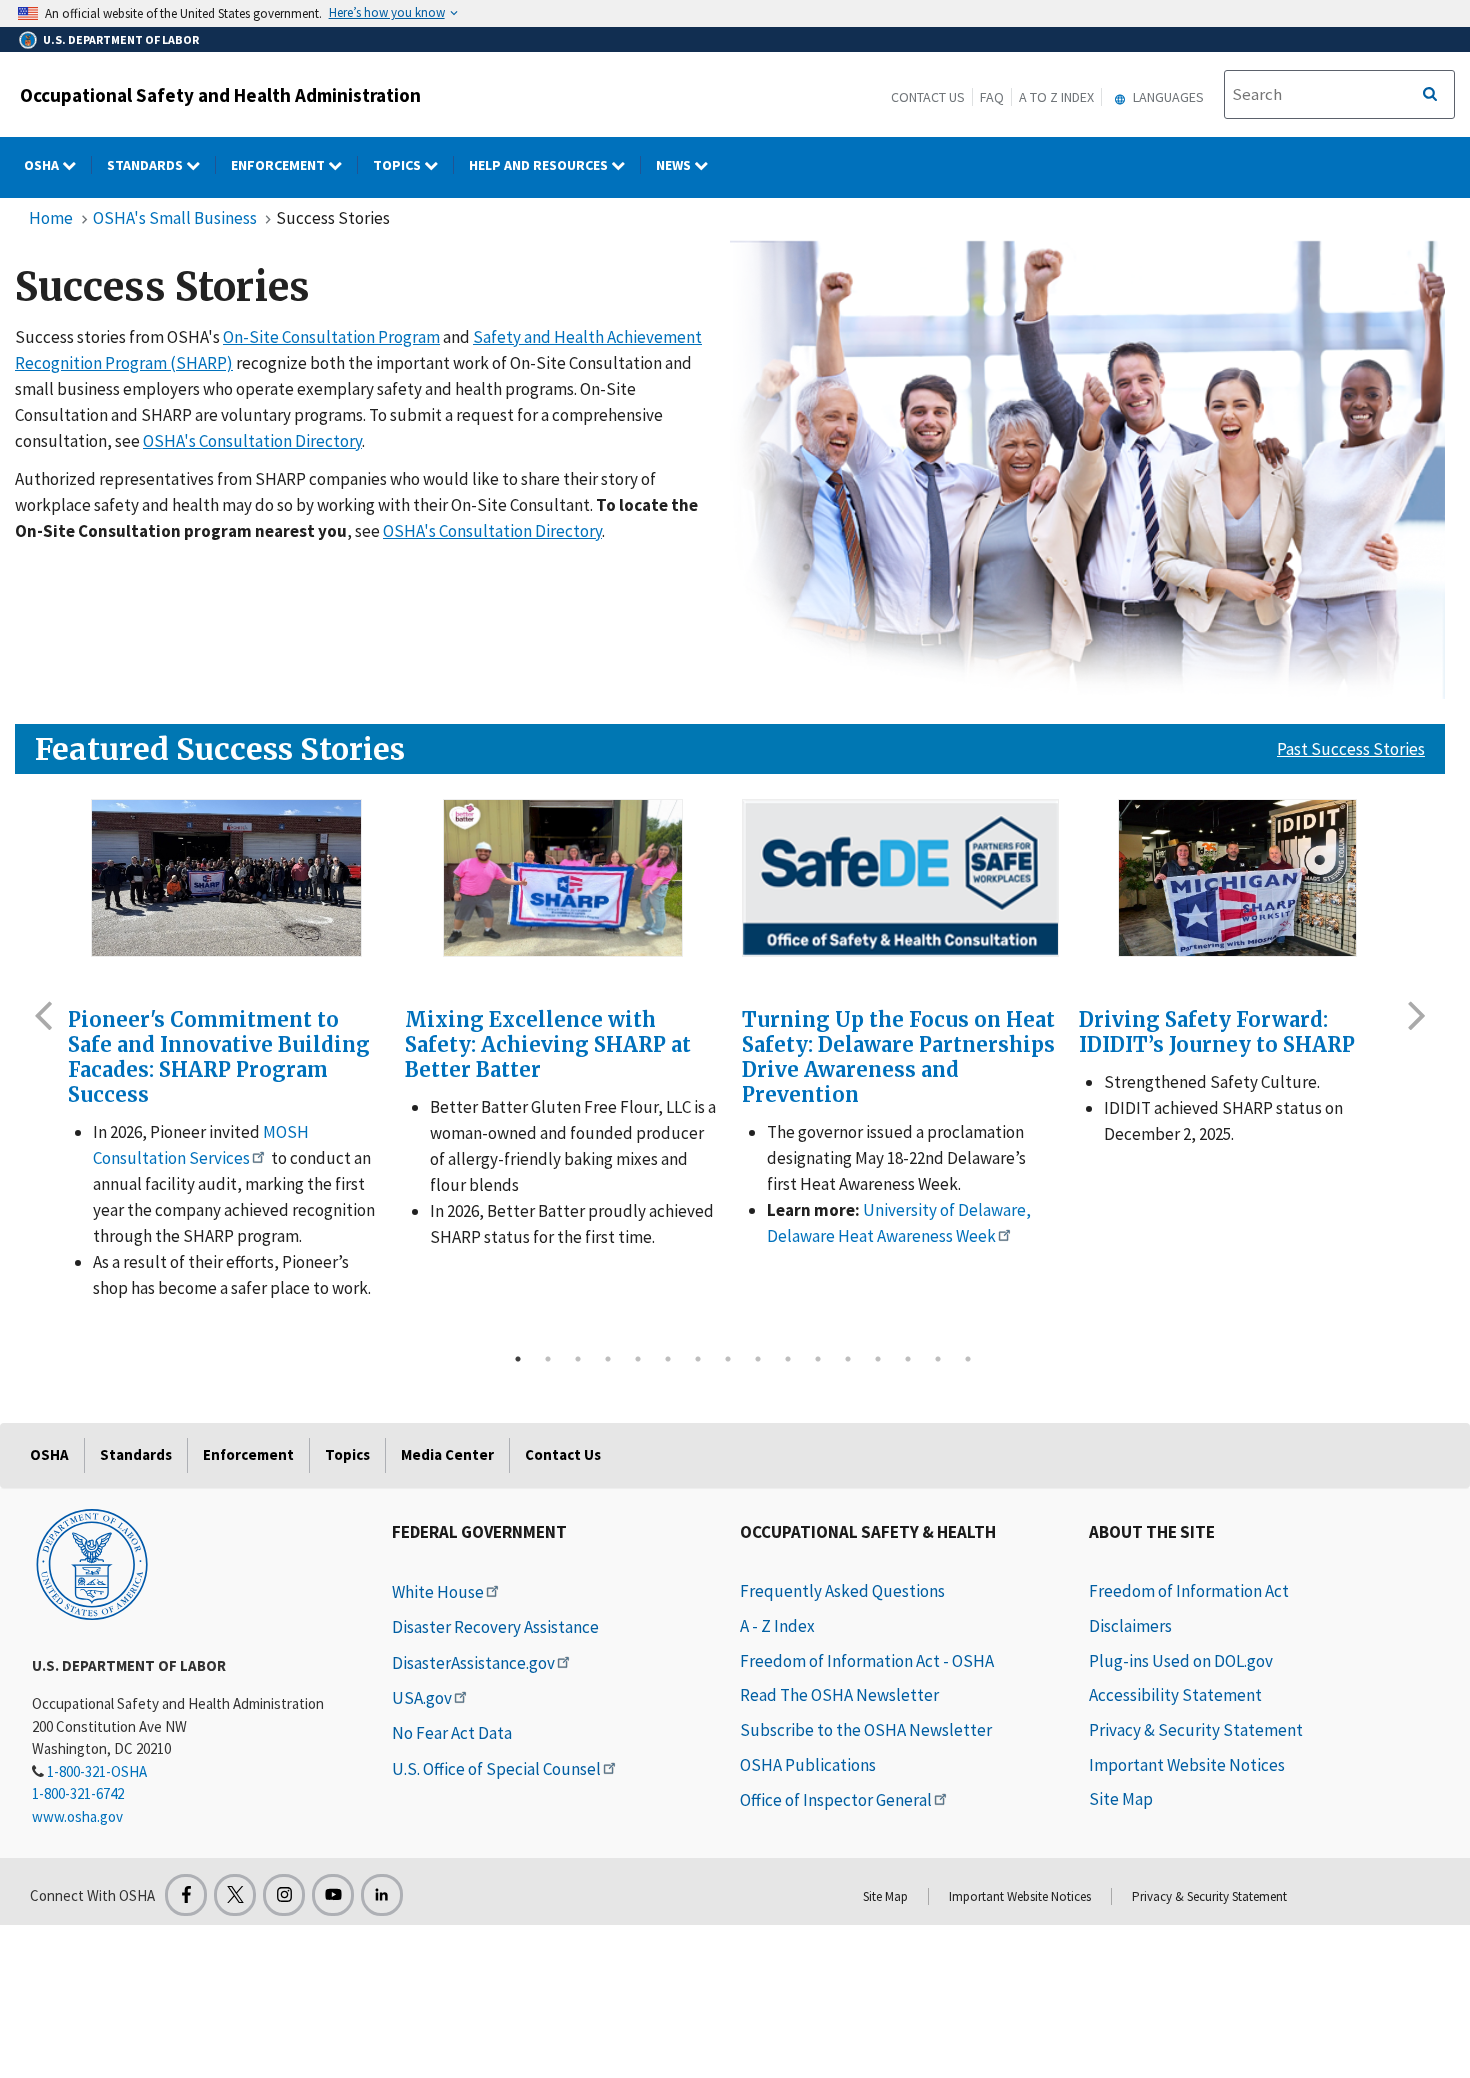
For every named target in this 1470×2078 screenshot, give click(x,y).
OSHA (43, 165)
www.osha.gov (77, 1816)
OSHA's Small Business (175, 218)
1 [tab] (518, 1359)
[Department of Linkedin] (382, 1895)
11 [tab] (818, 1359)
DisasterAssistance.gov (473, 1663)
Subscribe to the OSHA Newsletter (866, 1730)
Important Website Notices (1187, 1765)
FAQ (992, 97)
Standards (146, 165)
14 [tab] (908, 1359)
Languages (1167, 97)
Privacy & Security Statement (1196, 1730)
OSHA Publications (808, 1765)
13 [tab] (878, 1359)
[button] (43, 1014)
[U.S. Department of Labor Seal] (92, 1563)
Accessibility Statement (1175, 1695)
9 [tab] (758, 1359)
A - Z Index (777, 1626)
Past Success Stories (1351, 749)
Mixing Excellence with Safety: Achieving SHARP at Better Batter (548, 1044)
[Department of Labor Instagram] (284, 1895)
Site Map (1121, 1799)
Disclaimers (1130, 1626)
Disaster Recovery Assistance (495, 1627)
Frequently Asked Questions (842, 1591)
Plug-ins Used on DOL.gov (1181, 1661)
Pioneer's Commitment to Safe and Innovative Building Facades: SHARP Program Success (219, 1057)
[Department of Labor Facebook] (186, 1895)
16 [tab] (968, 1359)
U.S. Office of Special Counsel (496, 1769)
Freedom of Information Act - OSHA (867, 1661)
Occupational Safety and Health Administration (220, 95)
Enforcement (279, 165)
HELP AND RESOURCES (540, 165)
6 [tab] (668, 1359)
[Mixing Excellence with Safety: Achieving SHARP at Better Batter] (563, 878)
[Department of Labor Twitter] (235, 1895)
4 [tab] (608, 1359)
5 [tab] (638, 1359)
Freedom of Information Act (1189, 1591)
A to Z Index (1056, 97)
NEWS (675, 165)
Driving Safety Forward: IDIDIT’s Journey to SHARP (1217, 1032)
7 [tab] (698, 1359)
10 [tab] (788, 1359)
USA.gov (422, 1698)
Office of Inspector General (836, 1800)
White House (438, 1592)
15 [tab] (938, 1359)
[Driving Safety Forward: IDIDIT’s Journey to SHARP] (1237, 878)
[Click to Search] (1430, 95)
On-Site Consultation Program (331, 337)
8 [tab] (728, 1359)
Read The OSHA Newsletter (839, 1695)
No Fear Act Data (452, 1733)
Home (51, 218)
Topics (398, 165)
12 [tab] (848, 1359)
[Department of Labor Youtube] (333, 1895)
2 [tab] (548, 1359)
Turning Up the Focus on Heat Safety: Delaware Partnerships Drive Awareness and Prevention (898, 1057)
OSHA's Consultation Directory (252, 441)
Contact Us (928, 97)
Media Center (447, 1454)
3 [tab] (578, 1359)
